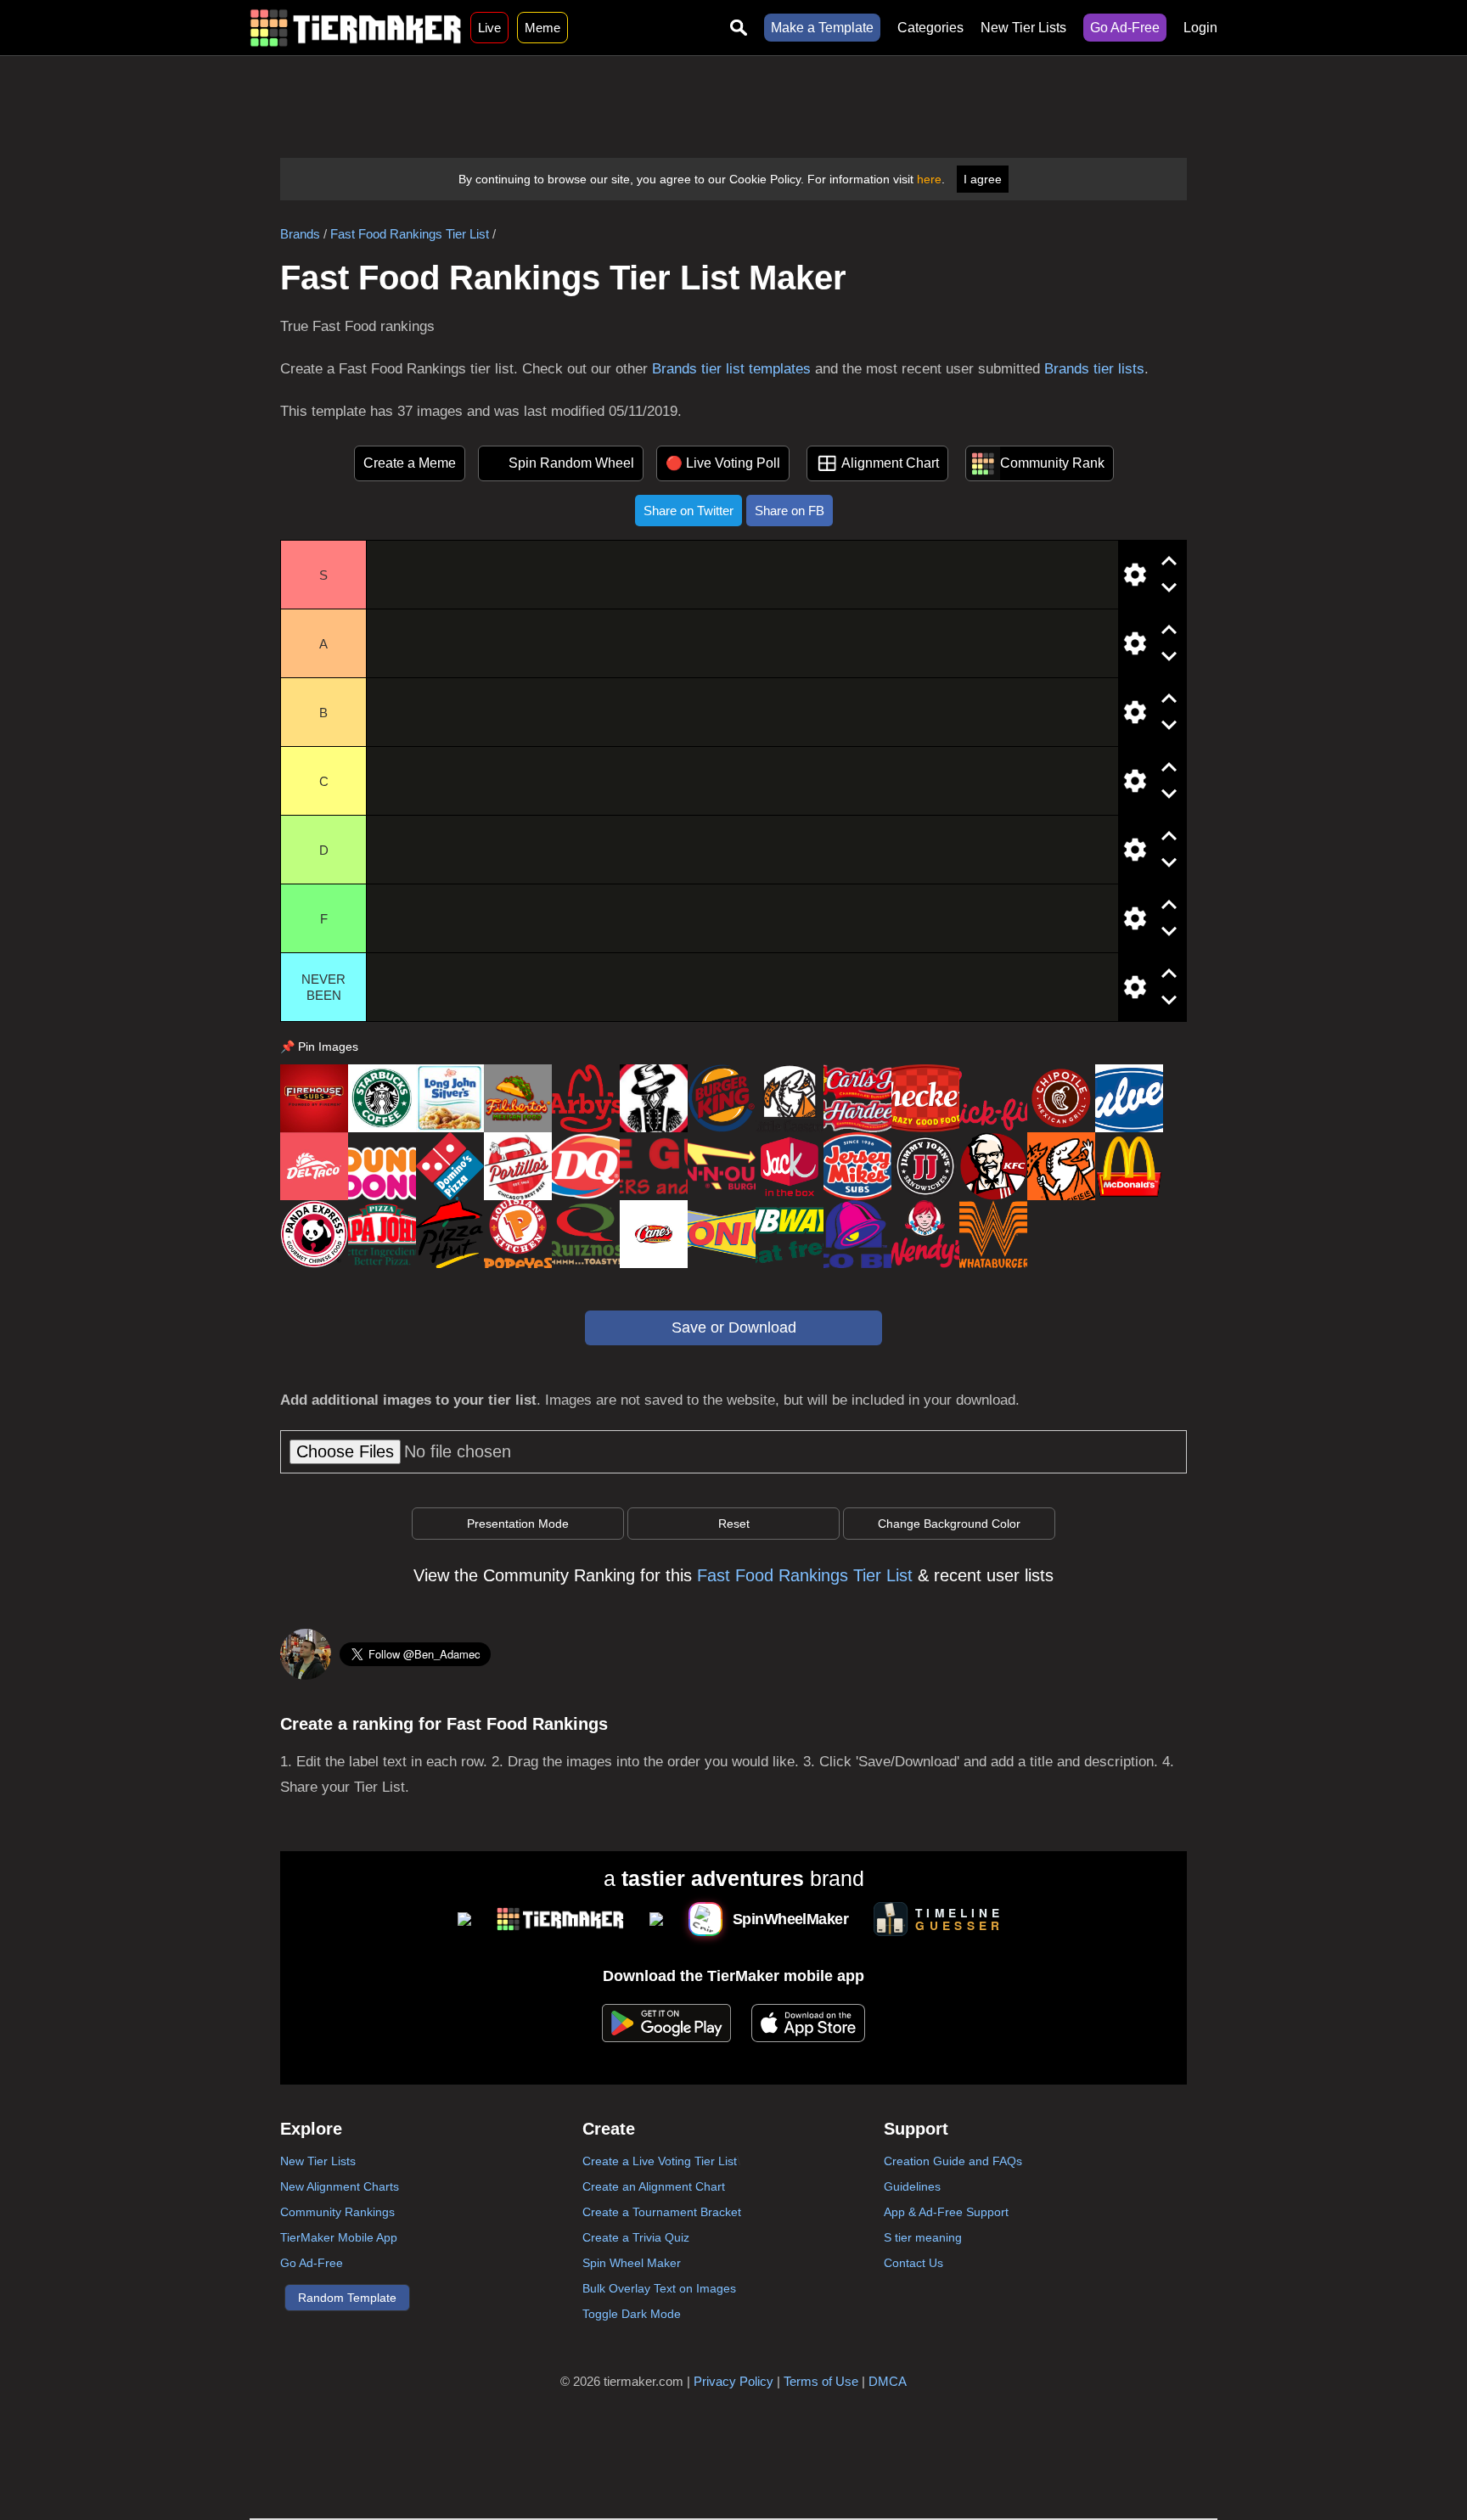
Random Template (347, 2298)
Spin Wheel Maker (632, 2263)
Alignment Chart (890, 463)
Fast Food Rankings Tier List (410, 234)
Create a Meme (410, 463)
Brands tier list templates (731, 369)
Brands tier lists (1094, 369)
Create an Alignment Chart (654, 2186)
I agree (983, 179)
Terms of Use (821, 2381)
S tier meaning (923, 2237)
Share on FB (790, 511)
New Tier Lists (1023, 28)
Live (489, 28)
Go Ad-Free (1125, 28)
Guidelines (912, 2186)
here (929, 179)
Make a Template (822, 28)
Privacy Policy (733, 2381)
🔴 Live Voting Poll (723, 463)
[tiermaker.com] (356, 28)
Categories (930, 28)
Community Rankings (337, 2212)
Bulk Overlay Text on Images (659, 2288)
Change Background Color (949, 1524)
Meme (542, 28)
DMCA (888, 2381)
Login (1200, 28)
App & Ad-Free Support (946, 2212)
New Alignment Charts (340, 2186)
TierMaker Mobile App (339, 2237)
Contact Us (913, 2263)
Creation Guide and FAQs (953, 2161)
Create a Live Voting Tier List (660, 2161)
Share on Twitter (689, 511)
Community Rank (1052, 463)
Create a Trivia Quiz (636, 2237)
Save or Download (734, 1327)
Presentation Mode (518, 1524)
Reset (734, 1524)
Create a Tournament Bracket (662, 2212)
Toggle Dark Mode (632, 2314)
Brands (300, 234)
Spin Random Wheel (571, 463)
